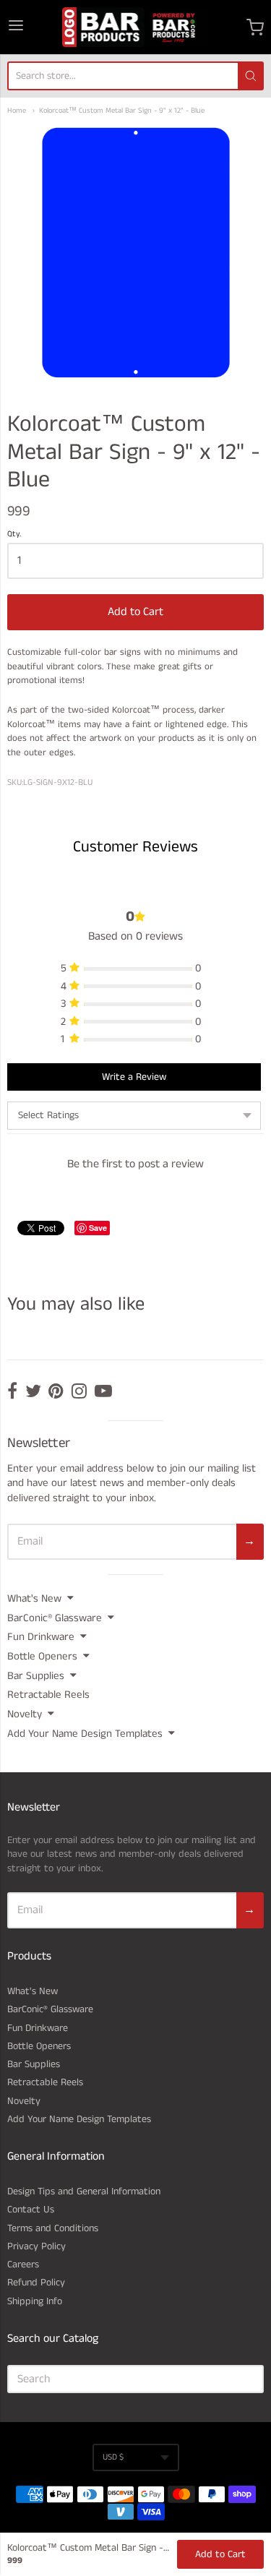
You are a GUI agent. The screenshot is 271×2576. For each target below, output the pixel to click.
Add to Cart (135, 612)
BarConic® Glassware (55, 1618)
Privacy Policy (36, 2246)
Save (98, 1228)
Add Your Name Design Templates (85, 1734)
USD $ (113, 2457)
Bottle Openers (42, 1656)
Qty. (14, 535)
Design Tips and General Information (84, 2191)
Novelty (25, 1714)
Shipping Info (35, 2301)
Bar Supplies (36, 1676)
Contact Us (31, 2210)
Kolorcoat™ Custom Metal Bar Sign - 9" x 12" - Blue (122, 111)
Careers (23, 2264)
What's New (34, 1598)
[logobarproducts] (136, 27)
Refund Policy (36, 2283)
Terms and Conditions (53, 2228)
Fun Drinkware (41, 1637)
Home (17, 111)
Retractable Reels (48, 1695)
